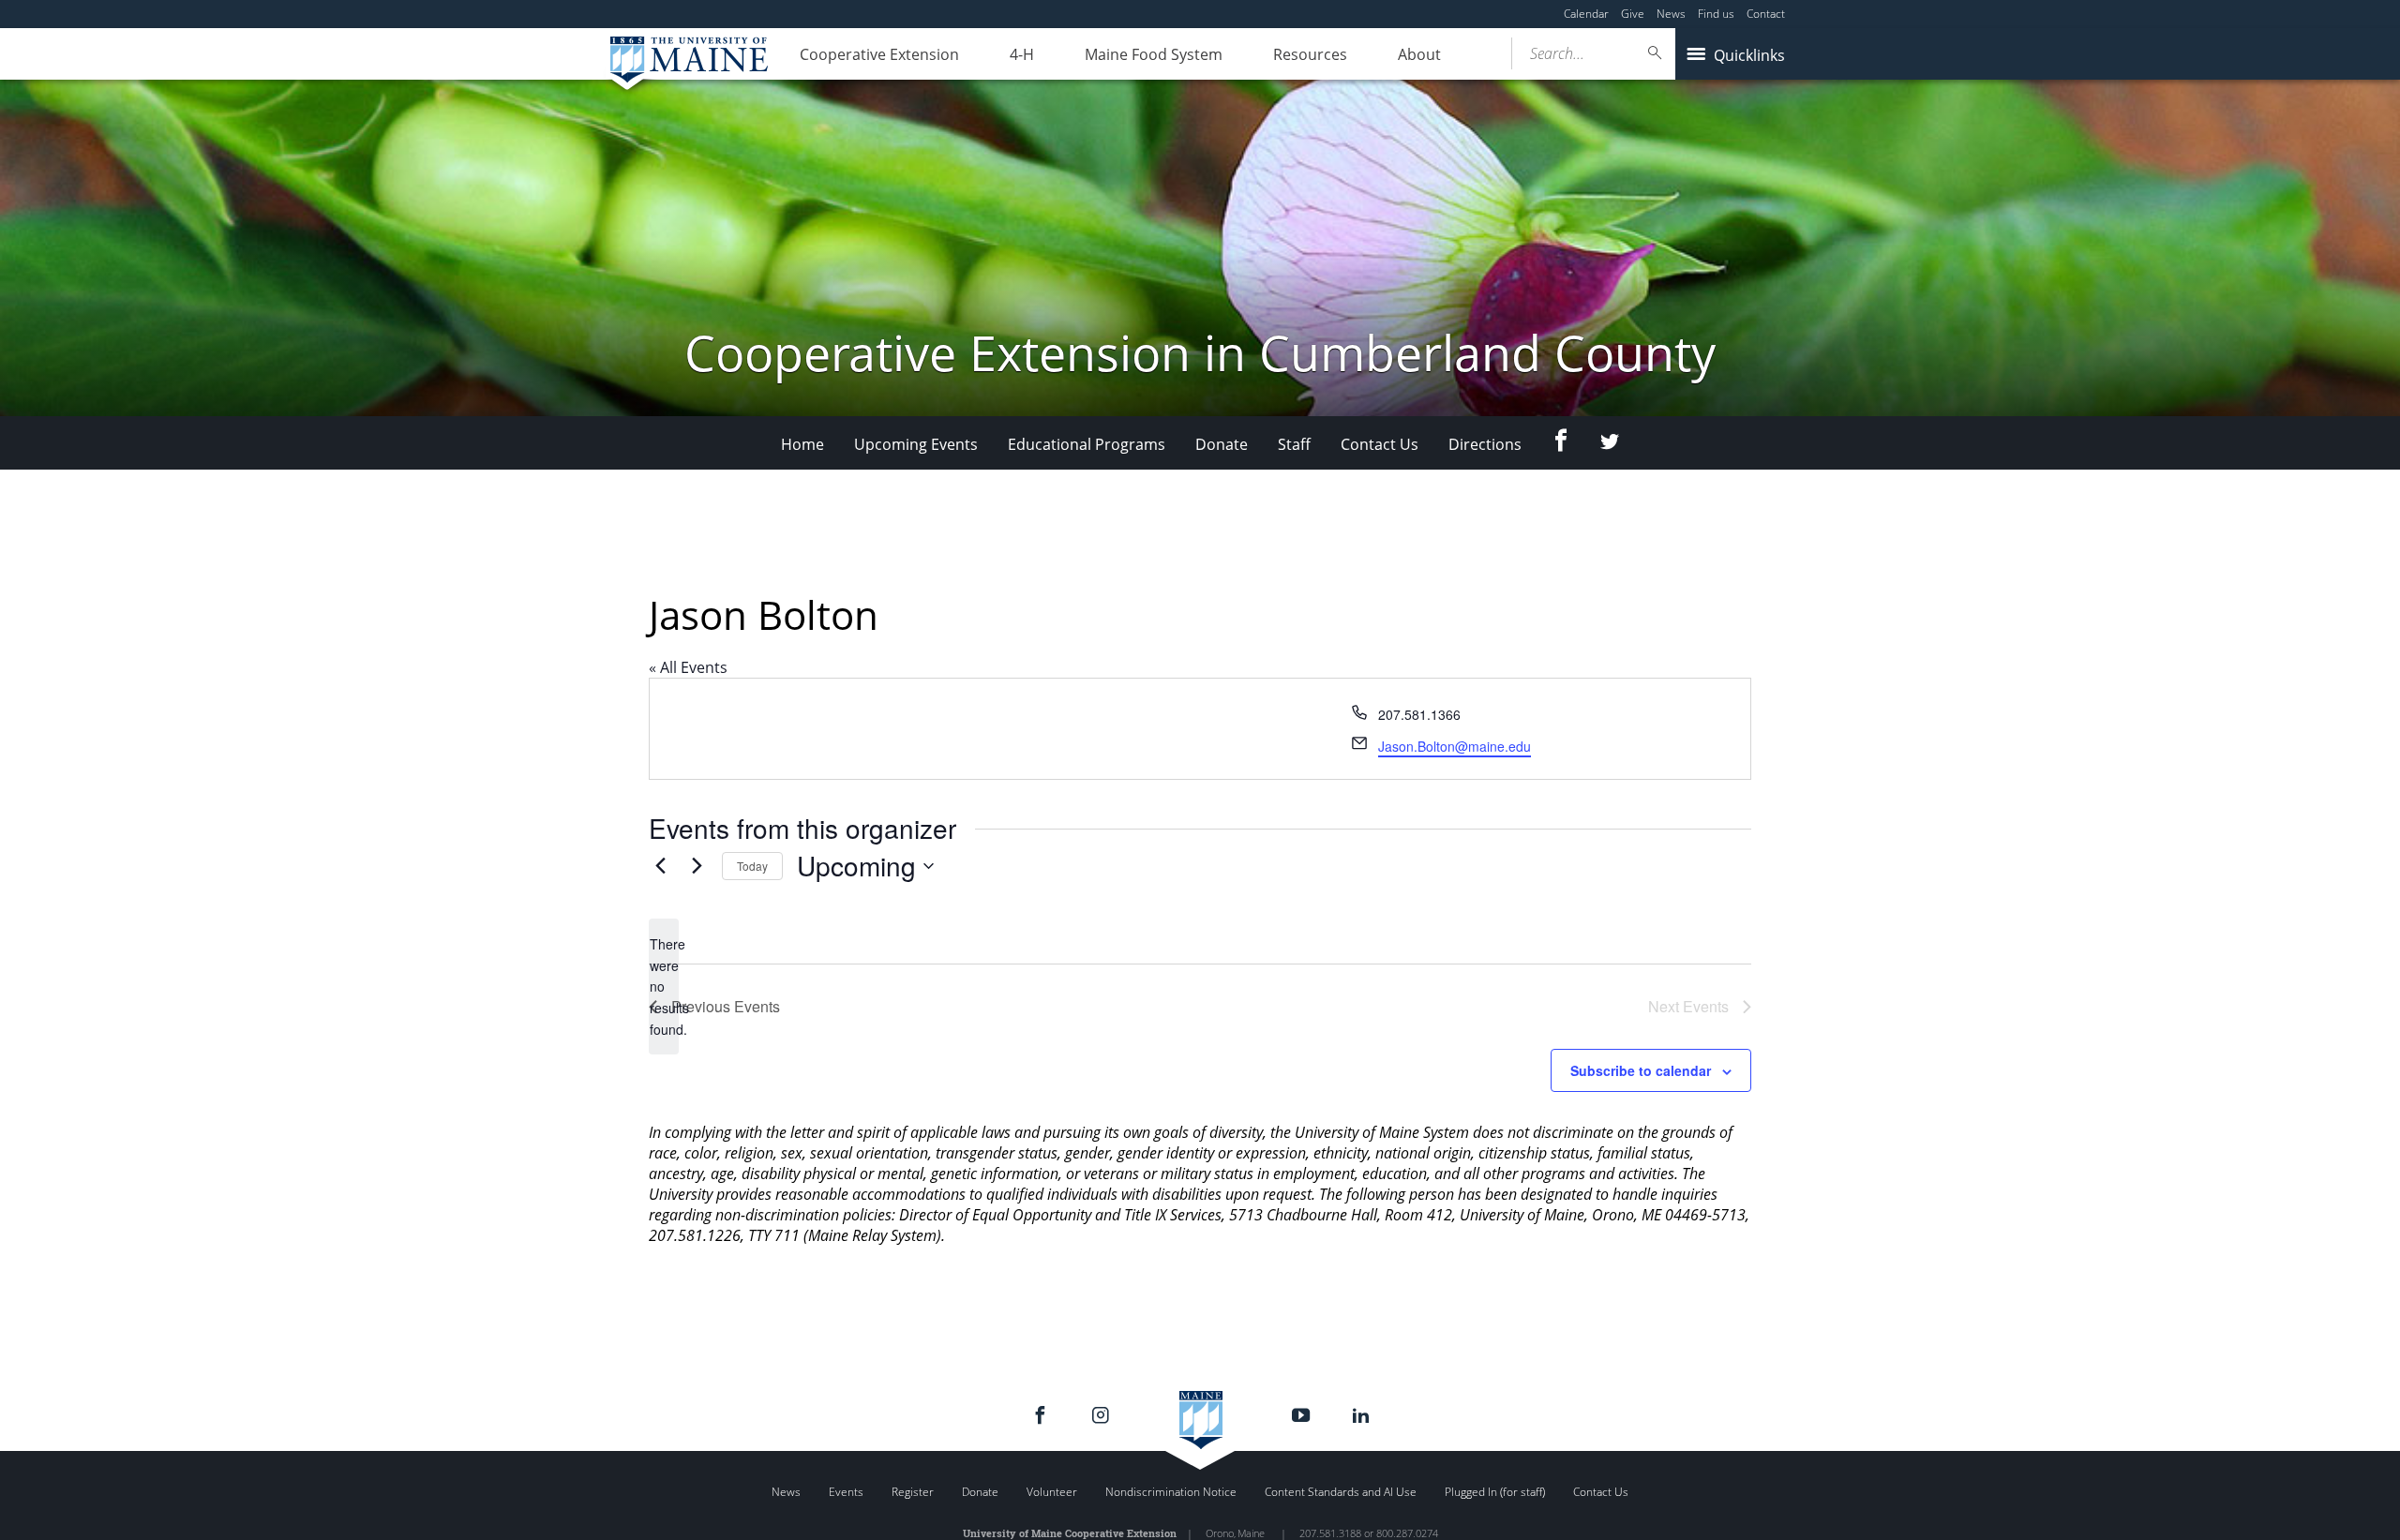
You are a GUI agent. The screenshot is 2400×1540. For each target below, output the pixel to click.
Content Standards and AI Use (1341, 1492)
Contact (1766, 14)
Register (913, 1492)
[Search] (1656, 53)
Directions (1485, 444)
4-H (1022, 54)
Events (846, 1492)
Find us (1716, 14)
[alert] (664, 987)
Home (802, 444)
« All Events (688, 667)
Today (752, 866)
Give (1633, 14)
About (1419, 54)
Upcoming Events (916, 444)
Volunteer (1052, 1492)
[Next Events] (697, 866)
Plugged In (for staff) (1495, 1492)
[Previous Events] (660, 866)
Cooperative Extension (879, 54)
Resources (1310, 54)
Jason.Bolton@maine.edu (1455, 746)
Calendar (1586, 14)
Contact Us (1380, 444)
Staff (1294, 444)
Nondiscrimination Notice (1171, 1492)
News (1671, 14)
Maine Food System (1154, 54)
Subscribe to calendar (1641, 1070)
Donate (1222, 444)
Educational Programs (1087, 444)
